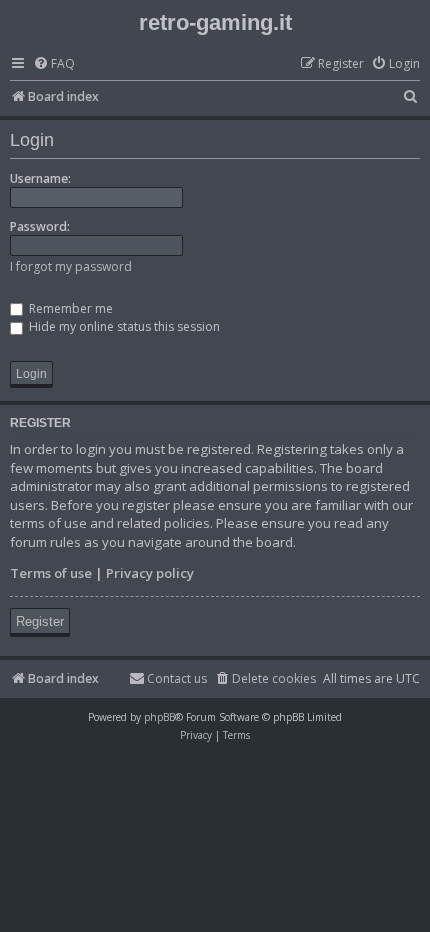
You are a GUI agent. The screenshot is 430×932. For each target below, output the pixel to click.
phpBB (159, 717)
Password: (40, 226)
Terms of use (51, 573)
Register (40, 621)
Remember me (69, 308)
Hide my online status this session (123, 326)
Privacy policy (150, 573)
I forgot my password (71, 266)
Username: (40, 178)
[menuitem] (54, 64)
